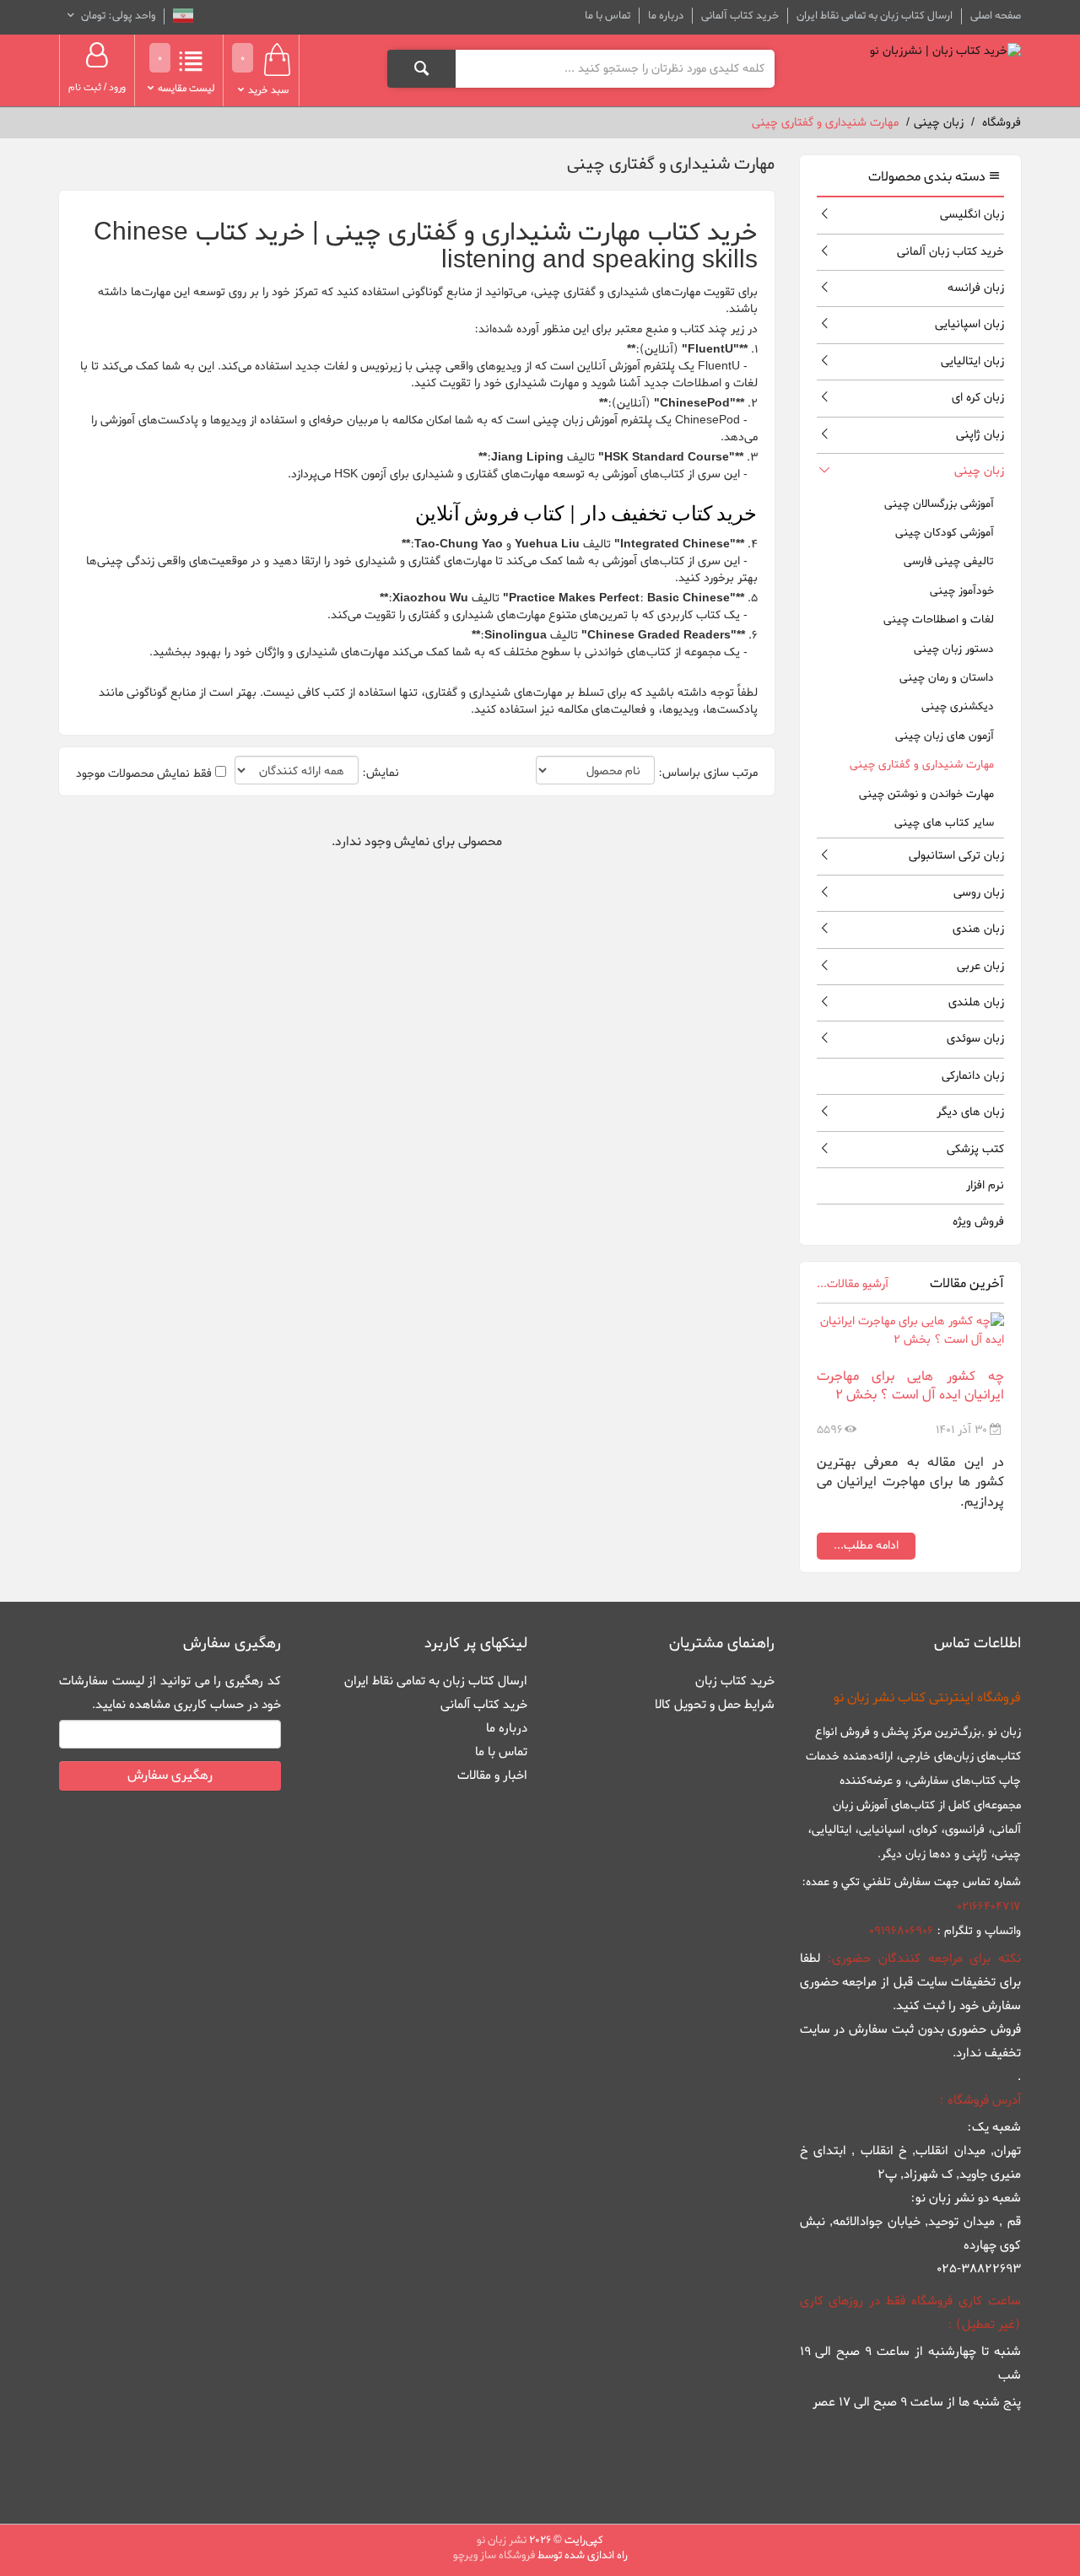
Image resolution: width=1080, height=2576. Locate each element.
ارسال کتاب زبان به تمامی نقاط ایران (875, 16)
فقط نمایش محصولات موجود (144, 774)
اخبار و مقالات (492, 1776)
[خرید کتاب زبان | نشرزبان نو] (945, 51)
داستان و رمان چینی (947, 678)
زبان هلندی (976, 1002)
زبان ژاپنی (980, 435)
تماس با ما (607, 16)
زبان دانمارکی (973, 1076)
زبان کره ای (978, 398)
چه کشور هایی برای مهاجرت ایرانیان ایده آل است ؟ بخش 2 (911, 1386)
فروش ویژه (978, 1222)
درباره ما (666, 16)
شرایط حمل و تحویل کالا (715, 1705)
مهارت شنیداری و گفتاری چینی (922, 765)
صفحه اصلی (996, 16)
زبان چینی (979, 471)
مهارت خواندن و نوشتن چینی (926, 794)
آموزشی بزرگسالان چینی (939, 504)
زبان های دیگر (970, 1112)
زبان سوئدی (975, 1039)
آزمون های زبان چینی (945, 736)
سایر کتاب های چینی (944, 823)
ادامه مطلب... (866, 1546)
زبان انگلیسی (972, 215)
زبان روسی (979, 893)
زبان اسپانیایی (969, 324)
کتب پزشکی (975, 1149)
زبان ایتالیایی (972, 361)
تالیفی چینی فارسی (949, 561)
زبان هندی (978, 929)
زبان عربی (980, 966)
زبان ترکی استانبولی (956, 856)
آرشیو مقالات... (853, 1284)
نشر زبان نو (502, 2540)
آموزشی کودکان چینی (945, 533)
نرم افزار (985, 1186)
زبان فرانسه (976, 288)
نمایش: (381, 773)
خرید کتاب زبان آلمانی (950, 252)
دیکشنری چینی (958, 706)
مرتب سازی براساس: (708, 773)
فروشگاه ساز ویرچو (494, 2555)
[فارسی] (183, 18)
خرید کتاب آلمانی (740, 16)
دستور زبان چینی (954, 649)
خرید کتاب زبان (735, 1681)
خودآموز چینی (962, 591)
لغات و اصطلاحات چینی (939, 620)
